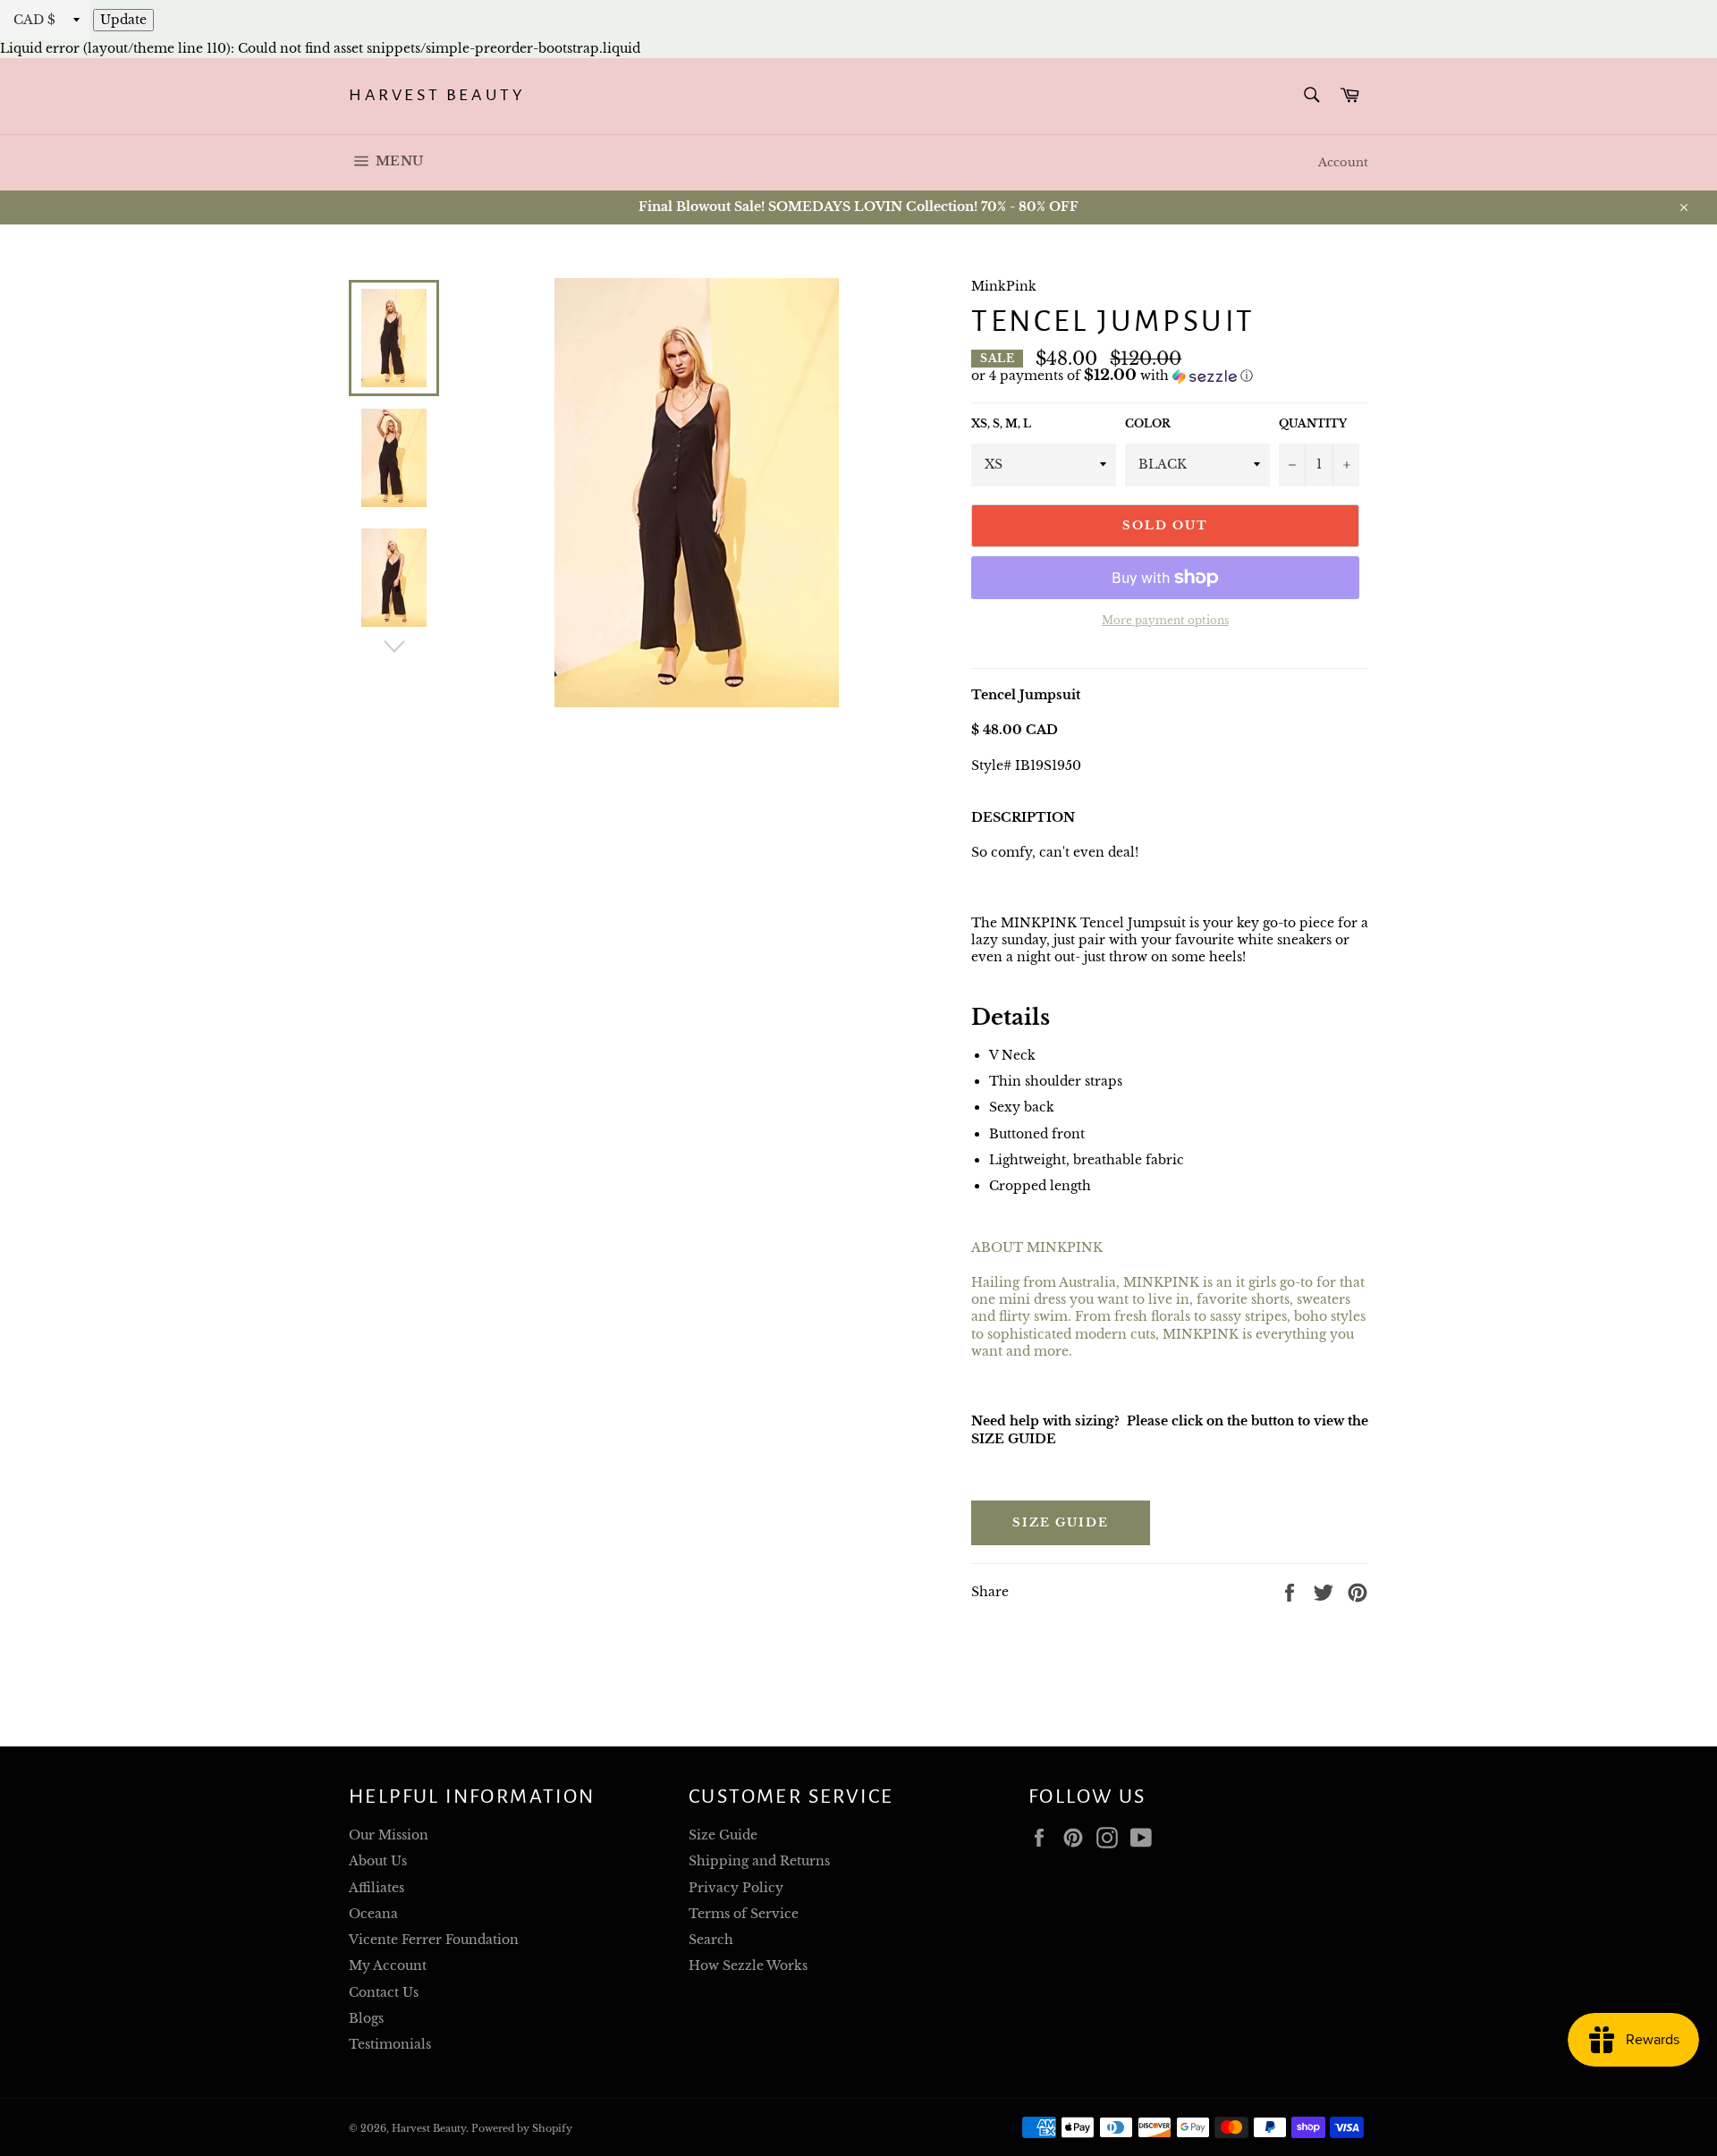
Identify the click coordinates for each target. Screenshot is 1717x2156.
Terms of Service (744, 1914)
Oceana (373, 1914)
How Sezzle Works (748, 1966)
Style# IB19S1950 (1026, 765)
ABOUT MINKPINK (1037, 1247)
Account (1343, 162)
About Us (378, 1861)
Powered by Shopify (522, 2128)
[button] (1170, 376)
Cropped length (1040, 1186)
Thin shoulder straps (1057, 1081)
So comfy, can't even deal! (1055, 852)
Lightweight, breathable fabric (1087, 1160)
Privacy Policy (736, 1888)
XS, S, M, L (1001, 423)
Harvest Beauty (437, 95)
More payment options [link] (1165, 620)
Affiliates (376, 1888)
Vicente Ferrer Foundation (434, 1940)
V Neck (1012, 1055)
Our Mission (389, 1835)
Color (1148, 423)
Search (711, 1940)
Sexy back (1023, 1107)
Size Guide (1061, 1522)
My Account (388, 1966)
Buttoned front (1037, 1134)
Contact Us (384, 1992)
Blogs (366, 2018)
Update (123, 20)
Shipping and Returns (759, 1861)
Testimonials (390, 2044)
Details (1011, 1017)
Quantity (1313, 423)
